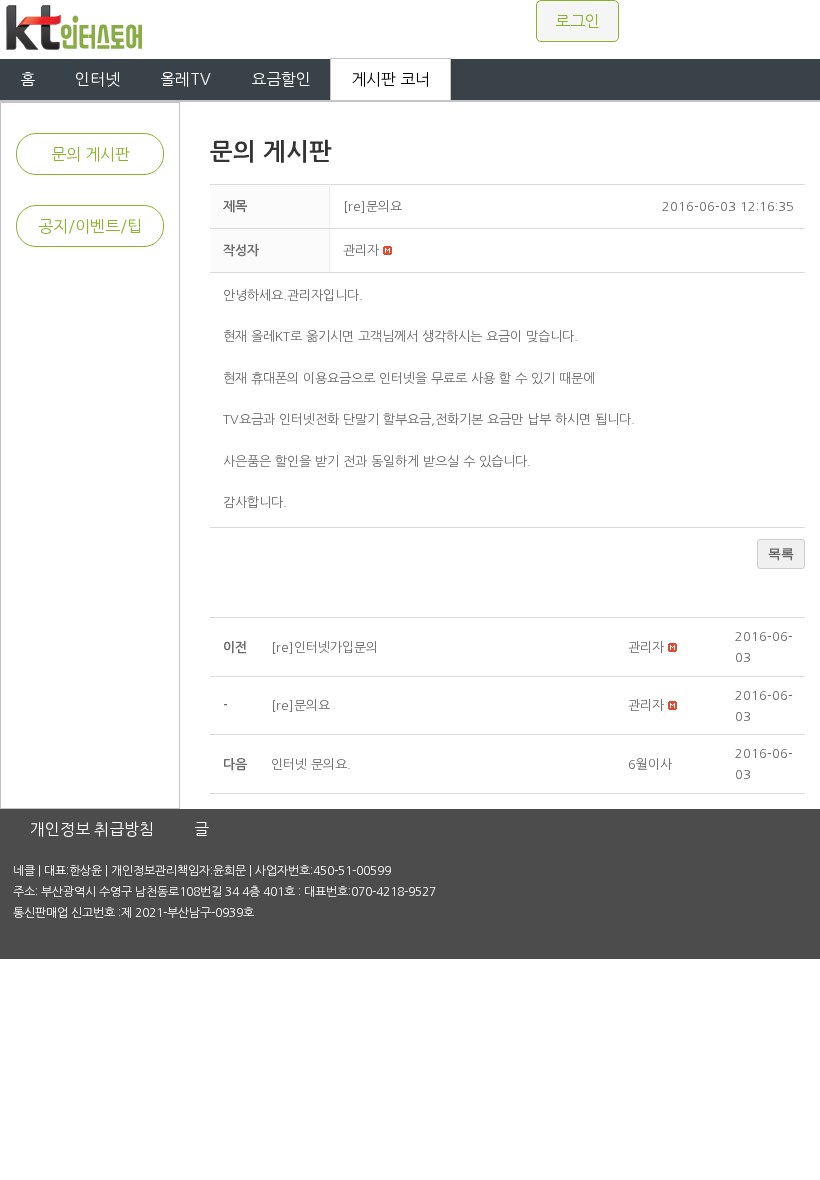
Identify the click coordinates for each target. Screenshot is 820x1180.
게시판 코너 (390, 79)
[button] (361, 250)
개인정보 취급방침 (92, 829)
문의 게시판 (90, 154)
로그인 (577, 21)
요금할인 (281, 79)
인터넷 (97, 79)
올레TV (185, 79)
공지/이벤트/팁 (90, 226)
